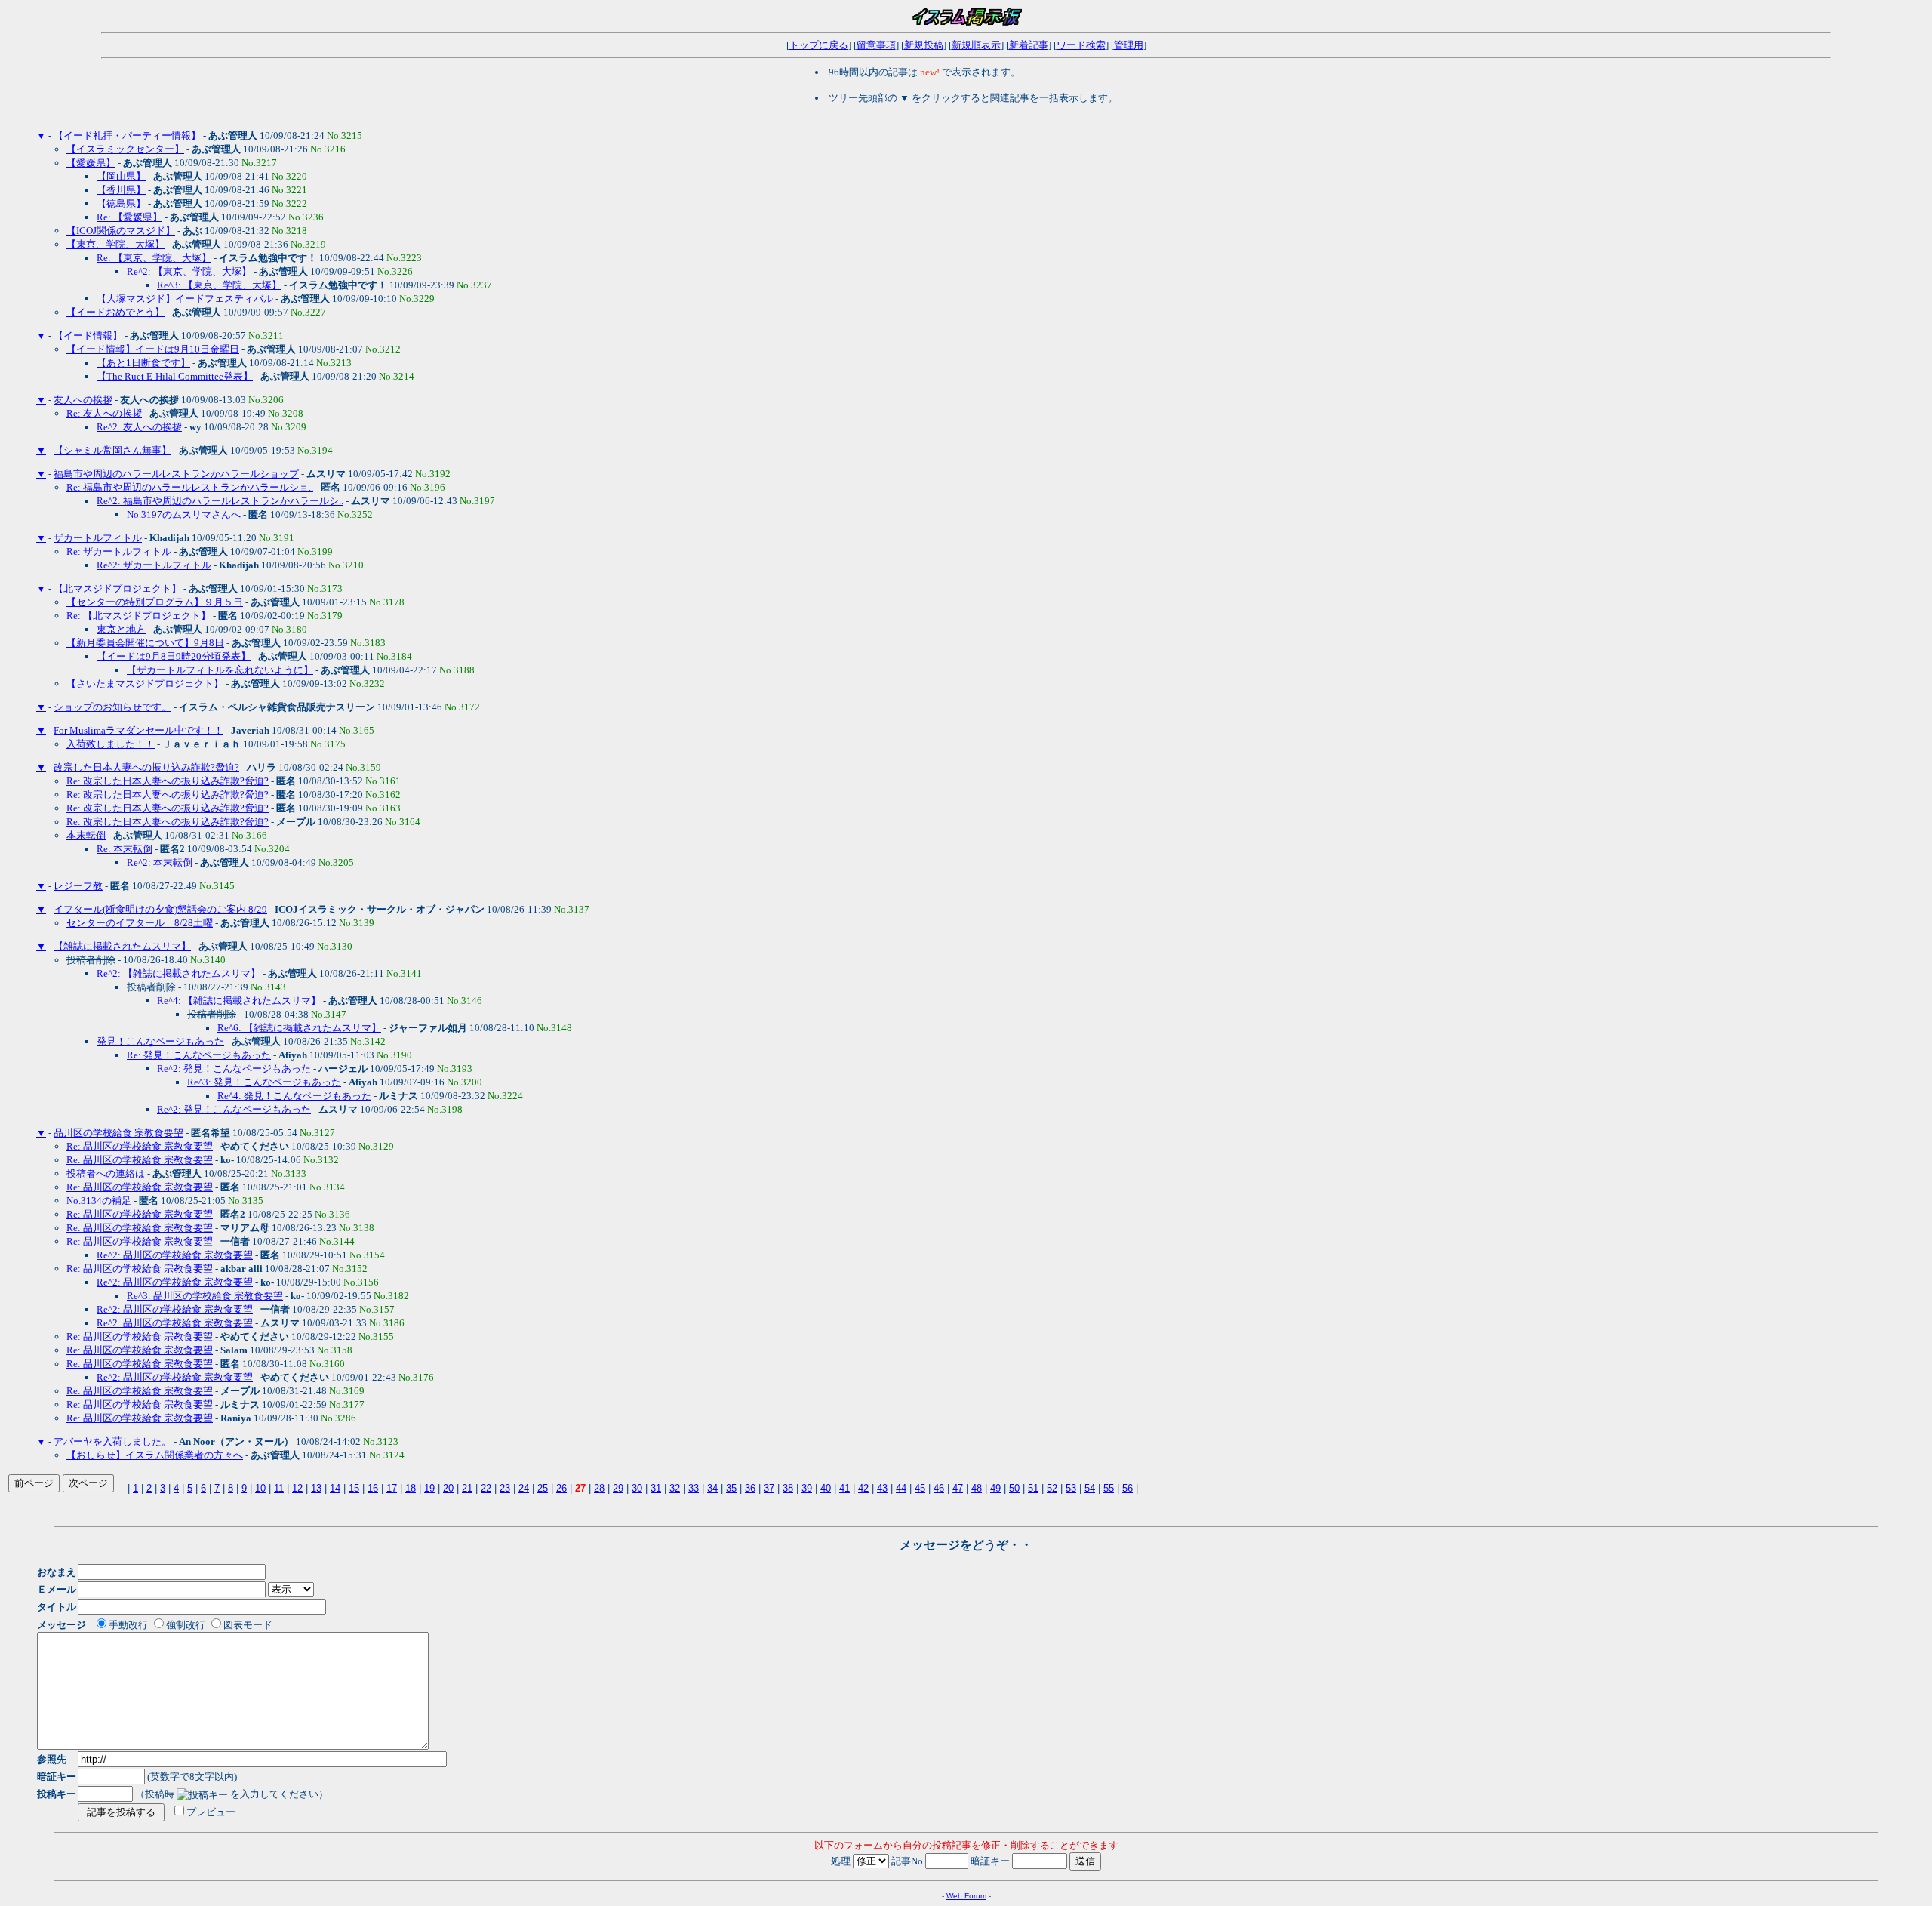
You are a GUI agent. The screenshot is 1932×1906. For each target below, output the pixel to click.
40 (826, 1488)
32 (675, 1488)
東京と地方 (121, 629)
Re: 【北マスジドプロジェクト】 (138, 616)
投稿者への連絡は (106, 1173)
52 (1052, 1488)
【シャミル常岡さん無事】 (112, 450)
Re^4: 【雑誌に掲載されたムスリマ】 (239, 1001)
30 (637, 1488)
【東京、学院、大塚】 (115, 244)
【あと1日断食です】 (143, 363)
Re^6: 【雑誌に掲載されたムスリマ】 (299, 1028)
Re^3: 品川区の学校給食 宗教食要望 (205, 1296)
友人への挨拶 (83, 400)
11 (279, 1488)
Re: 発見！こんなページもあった (199, 1055)
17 (392, 1488)
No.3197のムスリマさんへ (184, 514)
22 (486, 1488)
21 (467, 1488)
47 (958, 1488)
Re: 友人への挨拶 (104, 413)
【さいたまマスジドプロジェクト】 (145, 684)
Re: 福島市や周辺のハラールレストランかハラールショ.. (190, 487)
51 (1033, 1488)
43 (882, 1488)
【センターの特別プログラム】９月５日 (155, 602)
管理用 (1129, 45)
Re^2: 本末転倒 (160, 862)
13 (316, 1488)
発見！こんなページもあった (160, 1041)
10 (260, 1488)
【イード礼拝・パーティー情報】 (127, 135)
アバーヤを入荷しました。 (112, 1441)
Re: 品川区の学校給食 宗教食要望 (140, 1146)
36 (750, 1488)
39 (807, 1488)
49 (995, 1488)
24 (524, 1488)
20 (448, 1488)
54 (1090, 1488)
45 (920, 1488)
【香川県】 (121, 190)
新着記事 (1029, 45)
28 (599, 1488)
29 (618, 1488)
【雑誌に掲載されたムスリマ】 (122, 946)
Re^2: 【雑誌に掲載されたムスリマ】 (178, 973)
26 (561, 1488)
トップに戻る (819, 45)
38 (788, 1488)
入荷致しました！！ (111, 744)
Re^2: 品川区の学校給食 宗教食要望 (175, 1255)
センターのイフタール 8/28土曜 (140, 923)
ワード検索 (1081, 45)
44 (901, 1488)
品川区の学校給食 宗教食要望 (118, 1133)
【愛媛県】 (91, 163)
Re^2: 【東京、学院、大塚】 (189, 271)
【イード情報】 (88, 336)
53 (1071, 1488)
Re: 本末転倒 (125, 849)
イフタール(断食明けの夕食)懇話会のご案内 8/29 (160, 909)
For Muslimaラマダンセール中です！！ (138, 730)
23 (505, 1488)
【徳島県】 (121, 203)
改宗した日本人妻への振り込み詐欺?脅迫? (146, 767)
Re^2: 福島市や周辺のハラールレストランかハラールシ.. (220, 501)
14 (335, 1488)
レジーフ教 (78, 886)
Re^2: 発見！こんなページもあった (234, 1068)
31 (656, 1488)
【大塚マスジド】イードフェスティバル (185, 299)
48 (977, 1488)
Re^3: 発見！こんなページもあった (264, 1082)
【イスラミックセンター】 (125, 149)
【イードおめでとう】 (115, 312)
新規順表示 (976, 45)
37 (769, 1488)
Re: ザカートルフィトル (119, 551)
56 (1128, 1488)
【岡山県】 (121, 176)
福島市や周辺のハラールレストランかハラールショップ (176, 474)
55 (1109, 1488)
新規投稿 (924, 45)
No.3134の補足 (99, 1201)
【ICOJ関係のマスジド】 (121, 231)
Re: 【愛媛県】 (129, 217)
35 (731, 1488)
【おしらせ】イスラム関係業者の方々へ (155, 1455)
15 (354, 1488)
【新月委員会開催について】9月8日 (145, 643)
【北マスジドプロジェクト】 (117, 588)
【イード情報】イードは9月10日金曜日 (153, 349)
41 (844, 1488)
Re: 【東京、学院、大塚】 (154, 258)
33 (694, 1488)
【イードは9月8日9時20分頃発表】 (174, 656)
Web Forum (966, 1896)
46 (939, 1488)
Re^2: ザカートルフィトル (154, 565)
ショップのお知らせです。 (112, 707)
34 (712, 1488)
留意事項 (876, 45)
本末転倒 (86, 835)
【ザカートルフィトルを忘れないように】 (220, 670)
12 (297, 1488)
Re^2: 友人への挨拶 (139, 427)
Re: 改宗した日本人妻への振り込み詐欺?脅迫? (168, 781)
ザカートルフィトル (98, 538)
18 (411, 1488)
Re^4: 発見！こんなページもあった (294, 1096)
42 (863, 1488)
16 (373, 1488)
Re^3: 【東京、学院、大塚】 (219, 285)
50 (1014, 1488)
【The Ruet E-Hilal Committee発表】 (175, 376)
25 (543, 1488)
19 (429, 1488)
